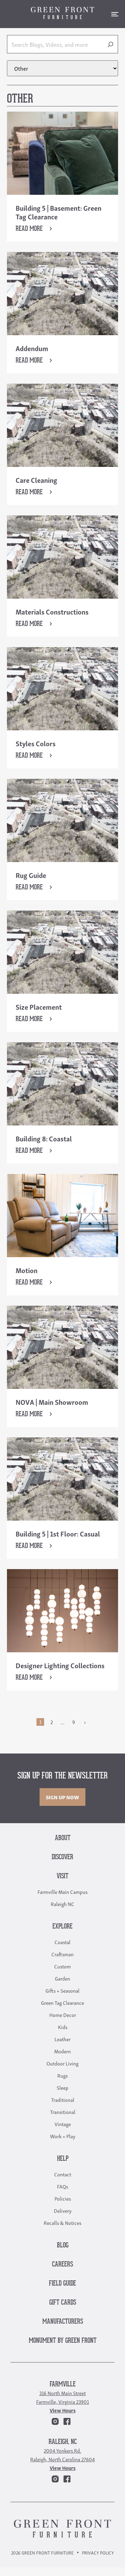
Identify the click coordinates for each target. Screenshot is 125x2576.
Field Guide (62, 2284)
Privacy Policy (98, 2553)
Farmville (63, 2384)
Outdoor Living (62, 2063)
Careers (62, 2265)
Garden (62, 1978)
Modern (62, 2051)
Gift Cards (63, 2303)
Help (63, 2159)
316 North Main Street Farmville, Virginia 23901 (62, 2397)
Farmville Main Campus (62, 1891)
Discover (62, 1857)
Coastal (62, 1942)
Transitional (63, 2112)
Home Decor (63, 2014)
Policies (63, 2198)
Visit (62, 1876)
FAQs (62, 2186)
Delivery (63, 2210)
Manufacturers (63, 2322)
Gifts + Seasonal (62, 1990)
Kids (63, 2027)
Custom (62, 1966)
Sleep (62, 2087)
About (63, 1838)
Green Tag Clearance (62, 2002)
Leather (62, 2039)
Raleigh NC (62, 1904)
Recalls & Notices (62, 2222)
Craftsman (62, 1954)
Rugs (62, 2075)
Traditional (63, 2099)
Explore (62, 1927)
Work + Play (63, 2136)
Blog (63, 2246)
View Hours (63, 2410)
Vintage (63, 2124)
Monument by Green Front (63, 2341)
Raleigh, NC (63, 2442)
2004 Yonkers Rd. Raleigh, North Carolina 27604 (62, 2455)
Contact (63, 2174)
